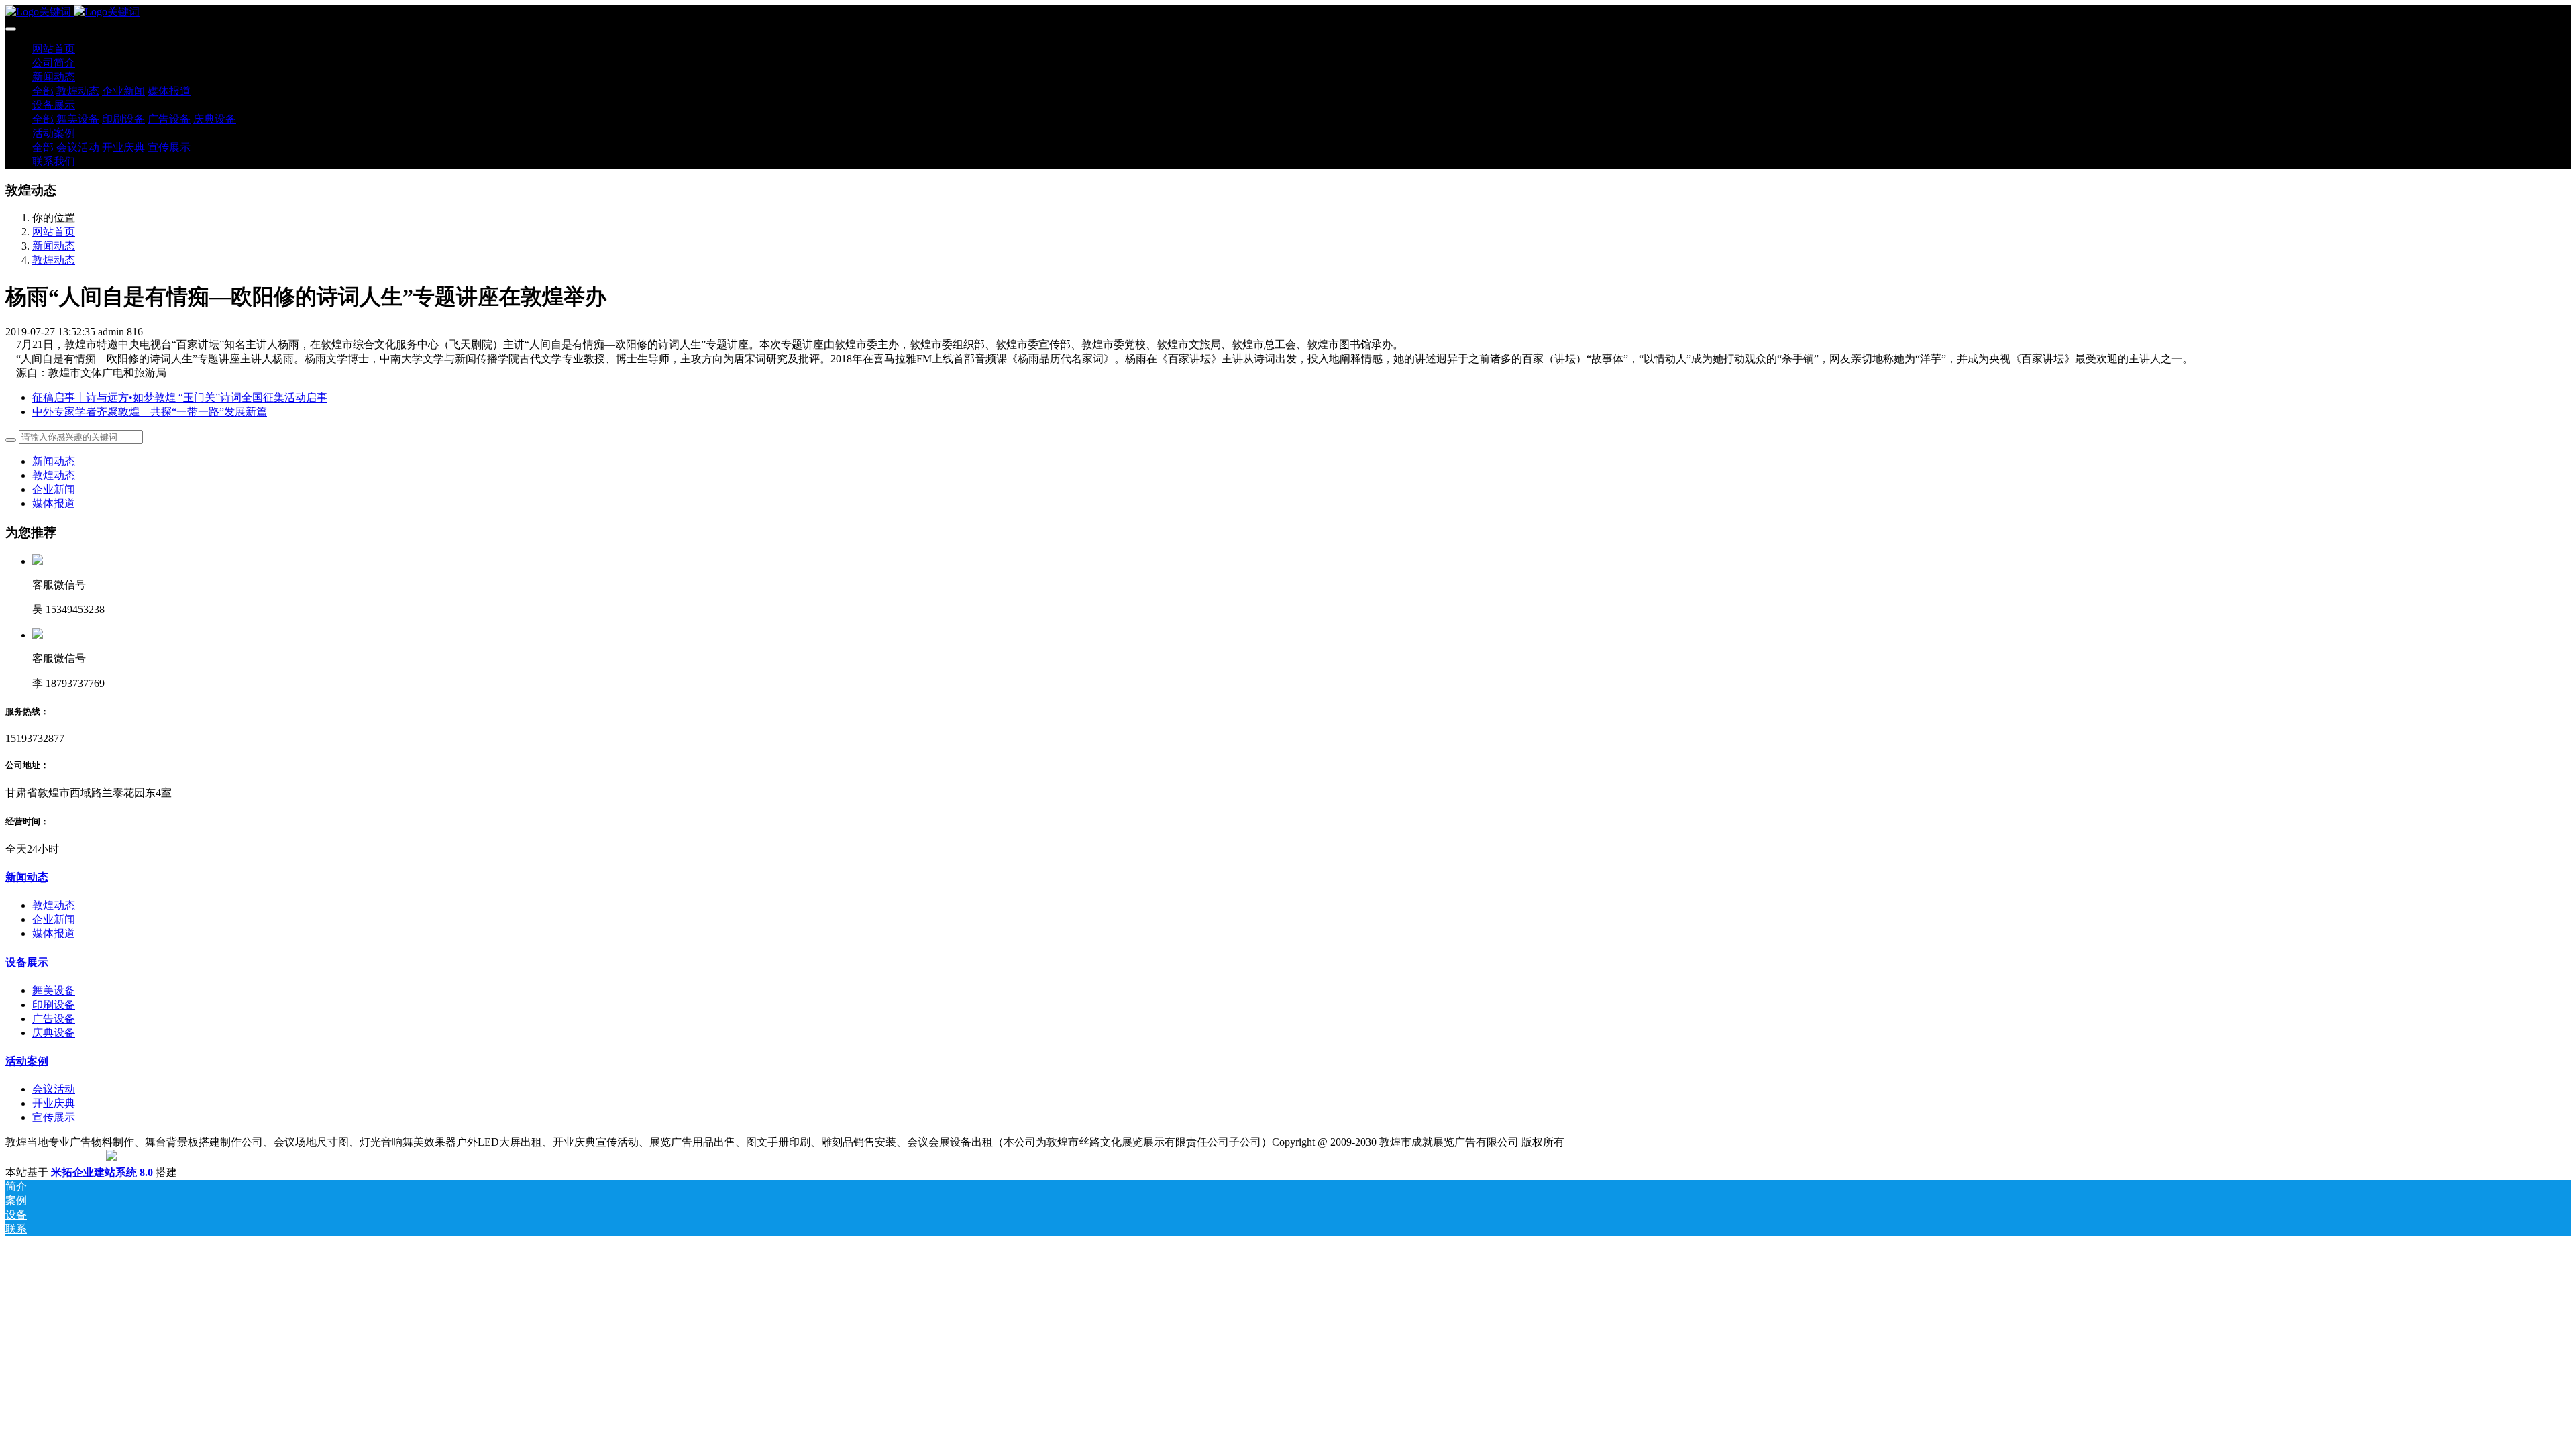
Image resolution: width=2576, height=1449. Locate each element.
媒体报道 (54, 503)
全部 (43, 91)
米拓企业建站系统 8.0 (102, 1172)
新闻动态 (54, 246)
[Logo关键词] (1288, 12)
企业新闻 (54, 489)
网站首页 (54, 49)
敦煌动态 (54, 260)
